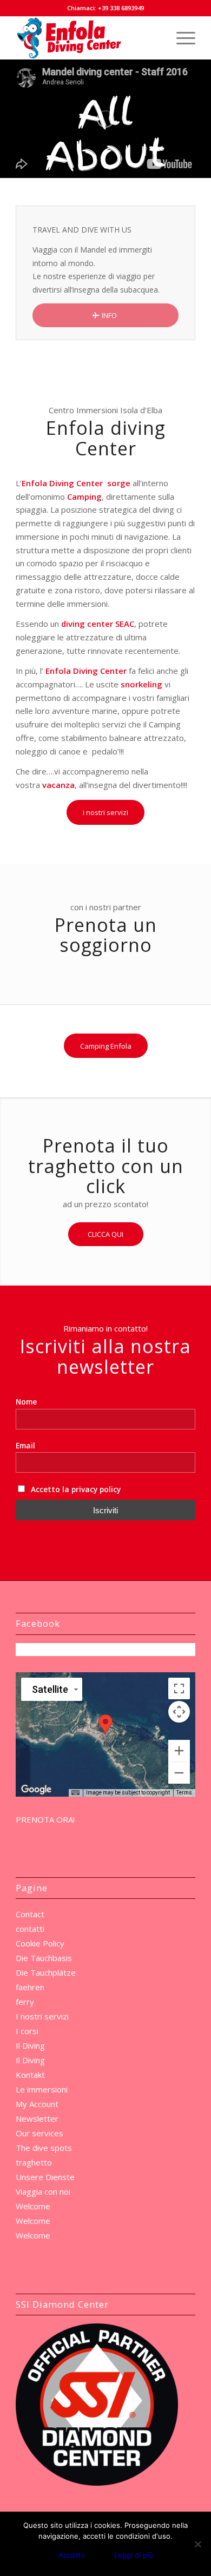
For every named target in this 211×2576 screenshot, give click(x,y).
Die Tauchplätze (46, 1972)
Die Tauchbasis (44, 1958)
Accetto (72, 2555)
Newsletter (37, 2118)
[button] (105, 1724)
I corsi (27, 2031)
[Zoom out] (179, 1773)
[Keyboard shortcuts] (75, 1793)
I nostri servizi (42, 2016)
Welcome (33, 2206)
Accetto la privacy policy (75, 1489)
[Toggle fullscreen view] (179, 1688)
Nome (26, 1402)
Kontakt (30, 2075)
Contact (30, 1914)
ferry (25, 2002)
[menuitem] (180, 38)
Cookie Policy (40, 1943)
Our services (39, 2133)
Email (25, 1445)
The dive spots (44, 2148)
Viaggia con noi (43, 2191)
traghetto (34, 2162)
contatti (30, 1929)
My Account (37, 2104)
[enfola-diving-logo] (87, 38)
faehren (30, 1987)
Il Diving (30, 2045)
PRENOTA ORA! (45, 1819)
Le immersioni (42, 2089)
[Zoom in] (179, 1751)
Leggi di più (134, 2555)
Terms (184, 1793)
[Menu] (180, 38)
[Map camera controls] (179, 1712)
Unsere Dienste (45, 2177)
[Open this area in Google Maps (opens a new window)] (36, 1790)
